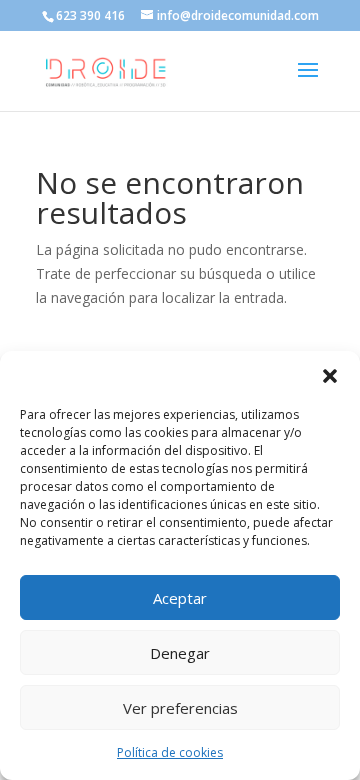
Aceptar (180, 598)
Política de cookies (170, 752)
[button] (330, 376)
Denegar (180, 653)
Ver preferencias (180, 708)
